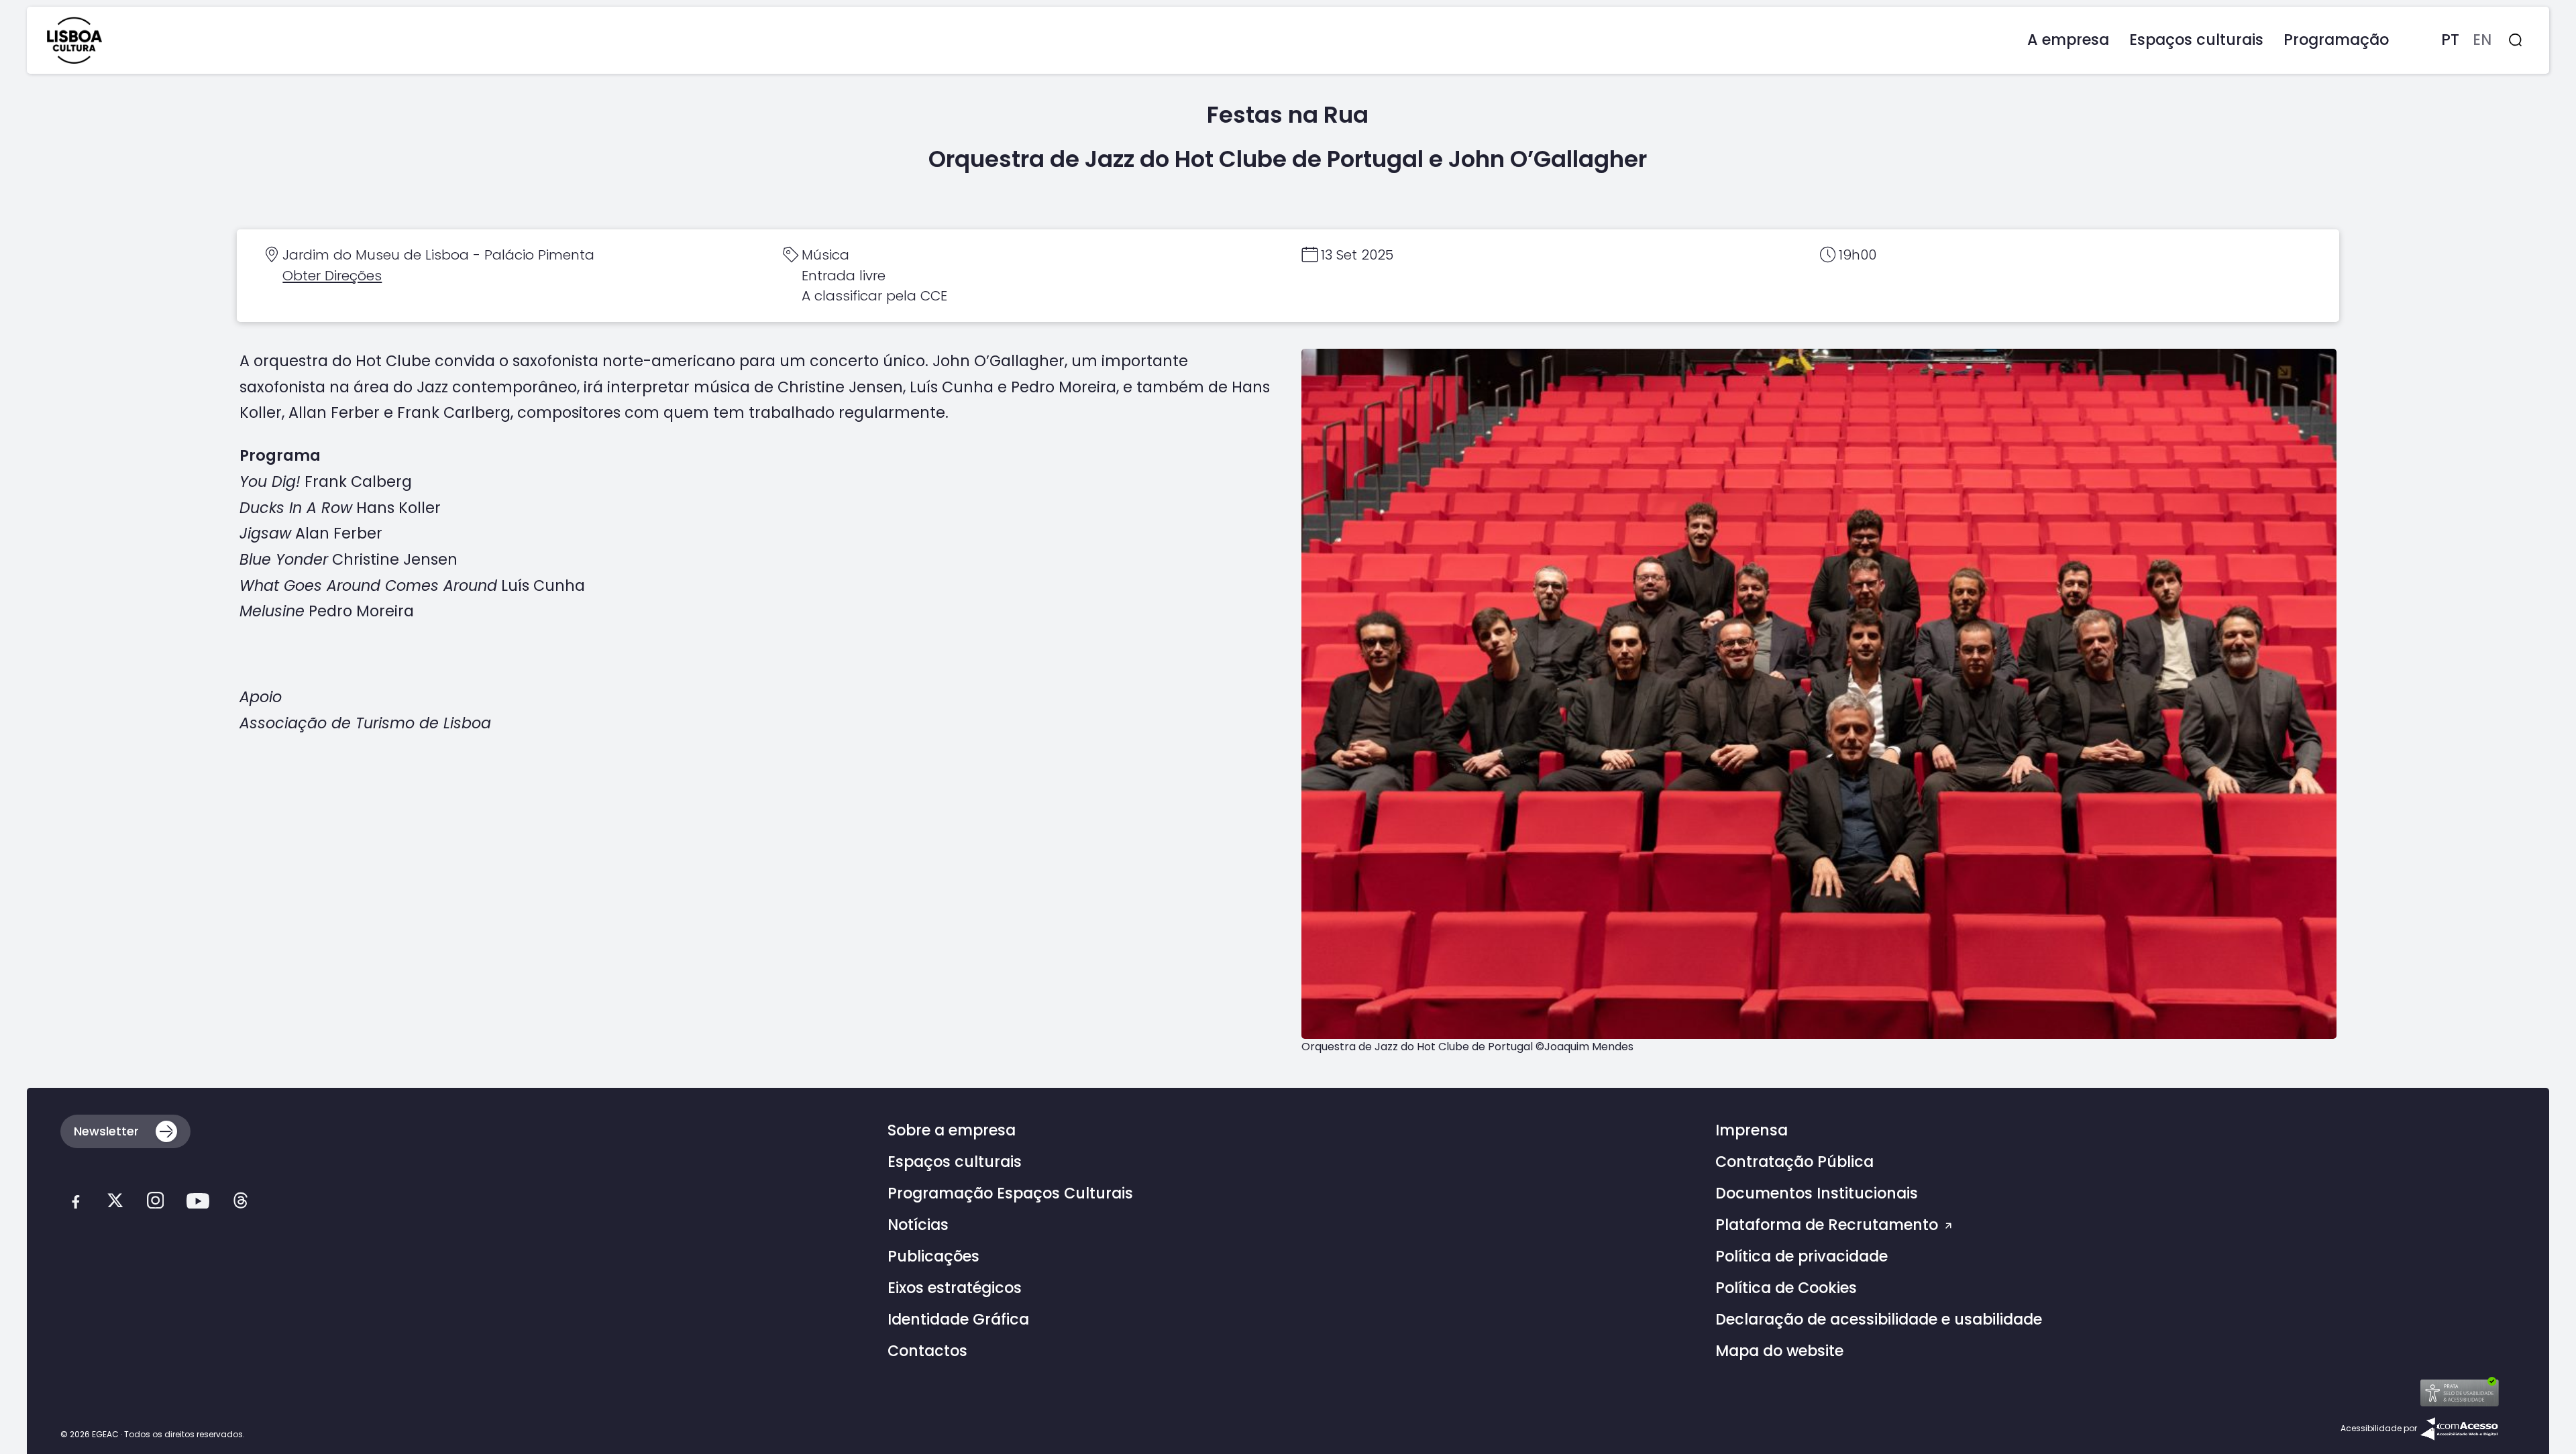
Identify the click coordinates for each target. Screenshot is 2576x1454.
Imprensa (1752, 1130)
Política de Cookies (1786, 1288)
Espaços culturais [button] (2196, 40)
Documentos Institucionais (1817, 1193)
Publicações (933, 1256)
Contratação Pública (1794, 1162)
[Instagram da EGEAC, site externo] (155, 1204)
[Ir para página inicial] (74, 40)
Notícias (918, 1225)
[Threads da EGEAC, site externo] (240, 1204)
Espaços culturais (955, 1162)
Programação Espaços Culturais (1010, 1193)
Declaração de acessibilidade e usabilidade (1879, 1320)
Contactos (927, 1351)
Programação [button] (2336, 40)
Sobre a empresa (952, 1130)
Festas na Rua (1288, 115)
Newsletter (106, 1131)
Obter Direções (332, 276)
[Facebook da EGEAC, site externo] (75, 1204)
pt (2450, 40)
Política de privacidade (1802, 1256)
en (2482, 40)
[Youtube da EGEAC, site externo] (198, 1204)
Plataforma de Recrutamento (1829, 1225)
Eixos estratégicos (955, 1288)
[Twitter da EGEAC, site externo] (115, 1204)
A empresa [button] (2068, 40)
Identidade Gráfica (958, 1320)
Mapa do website (1779, 1351)
